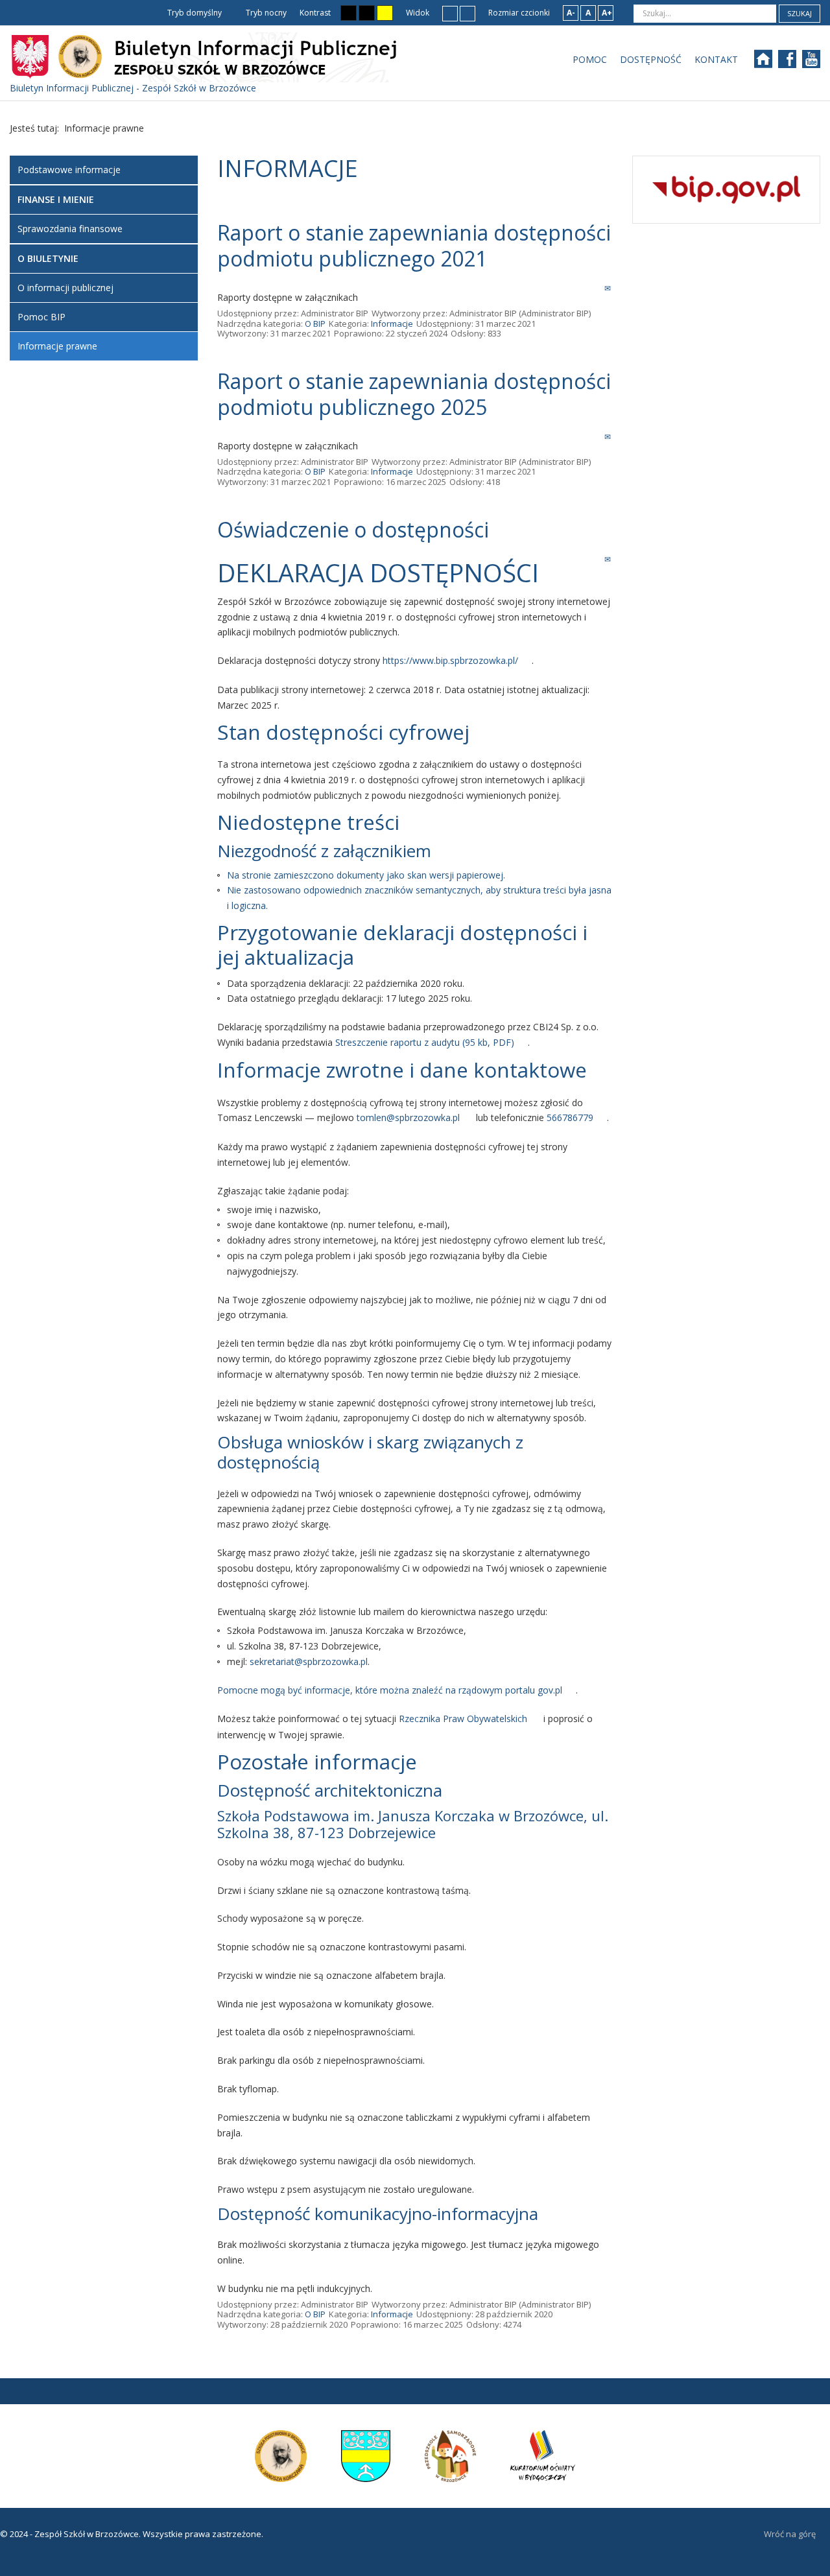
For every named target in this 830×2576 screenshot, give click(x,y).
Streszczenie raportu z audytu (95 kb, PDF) (425, 1042)
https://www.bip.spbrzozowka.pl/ (450, 660)
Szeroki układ (468, 13)
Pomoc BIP (41, 317)
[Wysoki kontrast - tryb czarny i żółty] (367, 13)
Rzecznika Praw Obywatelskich (463, 1719)
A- (571, 13)
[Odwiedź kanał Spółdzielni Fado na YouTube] (813, 63)
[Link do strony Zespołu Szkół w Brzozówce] (281, 2455)
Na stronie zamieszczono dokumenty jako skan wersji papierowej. (366, 875)
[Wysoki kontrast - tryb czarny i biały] (349, 13)
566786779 (570, 1117)
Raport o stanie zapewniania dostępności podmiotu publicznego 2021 (414, 245)
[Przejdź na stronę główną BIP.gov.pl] (726, 188)
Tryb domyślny (194, 13)
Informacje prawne (57, 346)
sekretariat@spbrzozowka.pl (309, 1661)
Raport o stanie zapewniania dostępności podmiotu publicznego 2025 (414, 394)
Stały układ (450, 13)
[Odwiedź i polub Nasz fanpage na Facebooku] (793, 63)
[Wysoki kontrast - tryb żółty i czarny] (385, 13)
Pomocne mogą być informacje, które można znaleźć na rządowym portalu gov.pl (390, 1690)
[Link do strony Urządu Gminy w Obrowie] (367, 2455)
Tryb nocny (265, 13)
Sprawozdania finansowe (70, 229)
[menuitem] (590, 60)
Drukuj (594, 288)
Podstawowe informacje (69, 170)
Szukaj (800, 13)
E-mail (609, 288)
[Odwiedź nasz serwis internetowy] (769, 63)
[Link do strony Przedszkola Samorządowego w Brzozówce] (451, 2455)
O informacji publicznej (65, 288)
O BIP (315, 324)
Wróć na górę (790, 2534)
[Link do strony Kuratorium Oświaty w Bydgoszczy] (543, 2455)
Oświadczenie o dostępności (353, 529)
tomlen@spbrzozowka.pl (408, 1117)
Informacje (392, 324)
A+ (607, 13)
